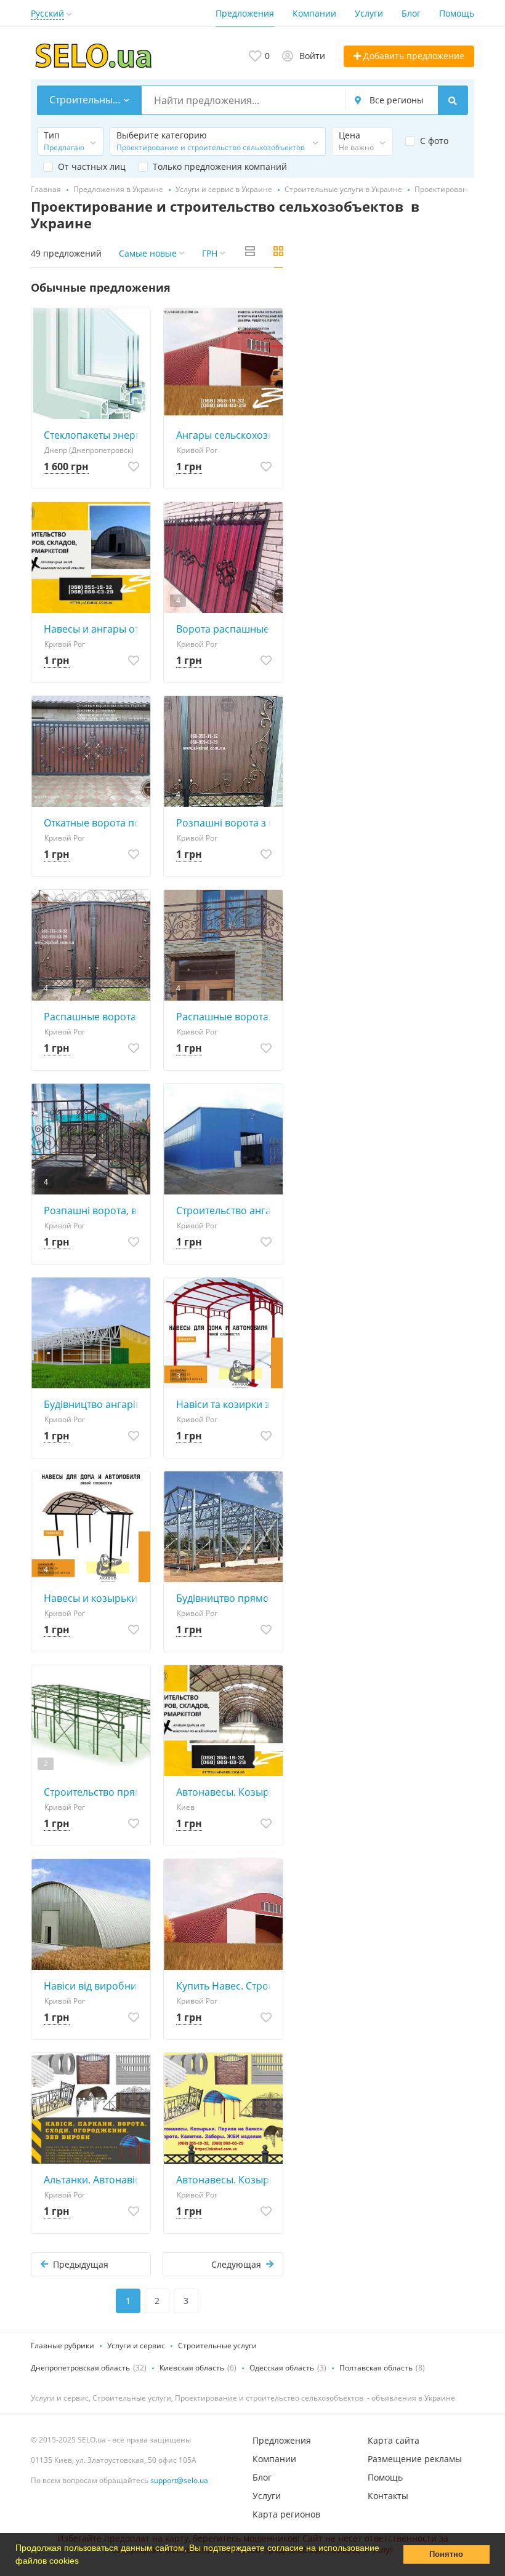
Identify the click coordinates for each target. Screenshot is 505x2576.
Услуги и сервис (136, 2346)
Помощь (457, 13)
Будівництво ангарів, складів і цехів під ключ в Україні (94, 1404)
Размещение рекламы (415, 2459)
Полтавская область (376, 2368)
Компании (314, 13)
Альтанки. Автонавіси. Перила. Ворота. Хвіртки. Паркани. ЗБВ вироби (94, 2180)
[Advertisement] (388, 366)
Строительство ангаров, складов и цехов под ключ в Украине (226, 1210)
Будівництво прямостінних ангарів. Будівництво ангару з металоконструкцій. (226, 1598)
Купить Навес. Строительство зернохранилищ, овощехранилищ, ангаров (226, 1986)
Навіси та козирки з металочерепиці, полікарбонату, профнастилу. (226, 1404)
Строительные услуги (217, 2346)
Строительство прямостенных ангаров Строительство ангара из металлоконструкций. (94, 1792)
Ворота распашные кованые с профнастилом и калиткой (226, 629)
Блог (411, 13)
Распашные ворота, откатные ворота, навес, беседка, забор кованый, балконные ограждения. (226, 1017)
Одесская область (282, 2368)
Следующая (236, 2264)
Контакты (388, 2496)
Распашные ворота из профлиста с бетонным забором (94, 1017)
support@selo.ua (179, 2480)
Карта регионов (286, 2514)
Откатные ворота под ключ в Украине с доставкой (94, 823)
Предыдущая (81, 2264)
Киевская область (192, 2368)
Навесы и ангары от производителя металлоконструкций (94, 629)
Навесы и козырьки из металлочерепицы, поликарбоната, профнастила (94, 1598)
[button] (83, 2562)
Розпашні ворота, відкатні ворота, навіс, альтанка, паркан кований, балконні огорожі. (94, 1210)
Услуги (369, 13)
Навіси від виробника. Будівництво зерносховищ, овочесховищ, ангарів (94, 1986)
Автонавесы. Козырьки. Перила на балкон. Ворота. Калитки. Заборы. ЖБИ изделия (226, 1792)
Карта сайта (394, 2440)
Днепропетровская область (80, 2368)
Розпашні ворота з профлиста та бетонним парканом (226, 823)
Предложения (245, 13)
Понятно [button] (446, 2554)
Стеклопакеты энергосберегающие (94, 435)
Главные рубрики (63, 2346)
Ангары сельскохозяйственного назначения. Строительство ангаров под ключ (226, 435)
